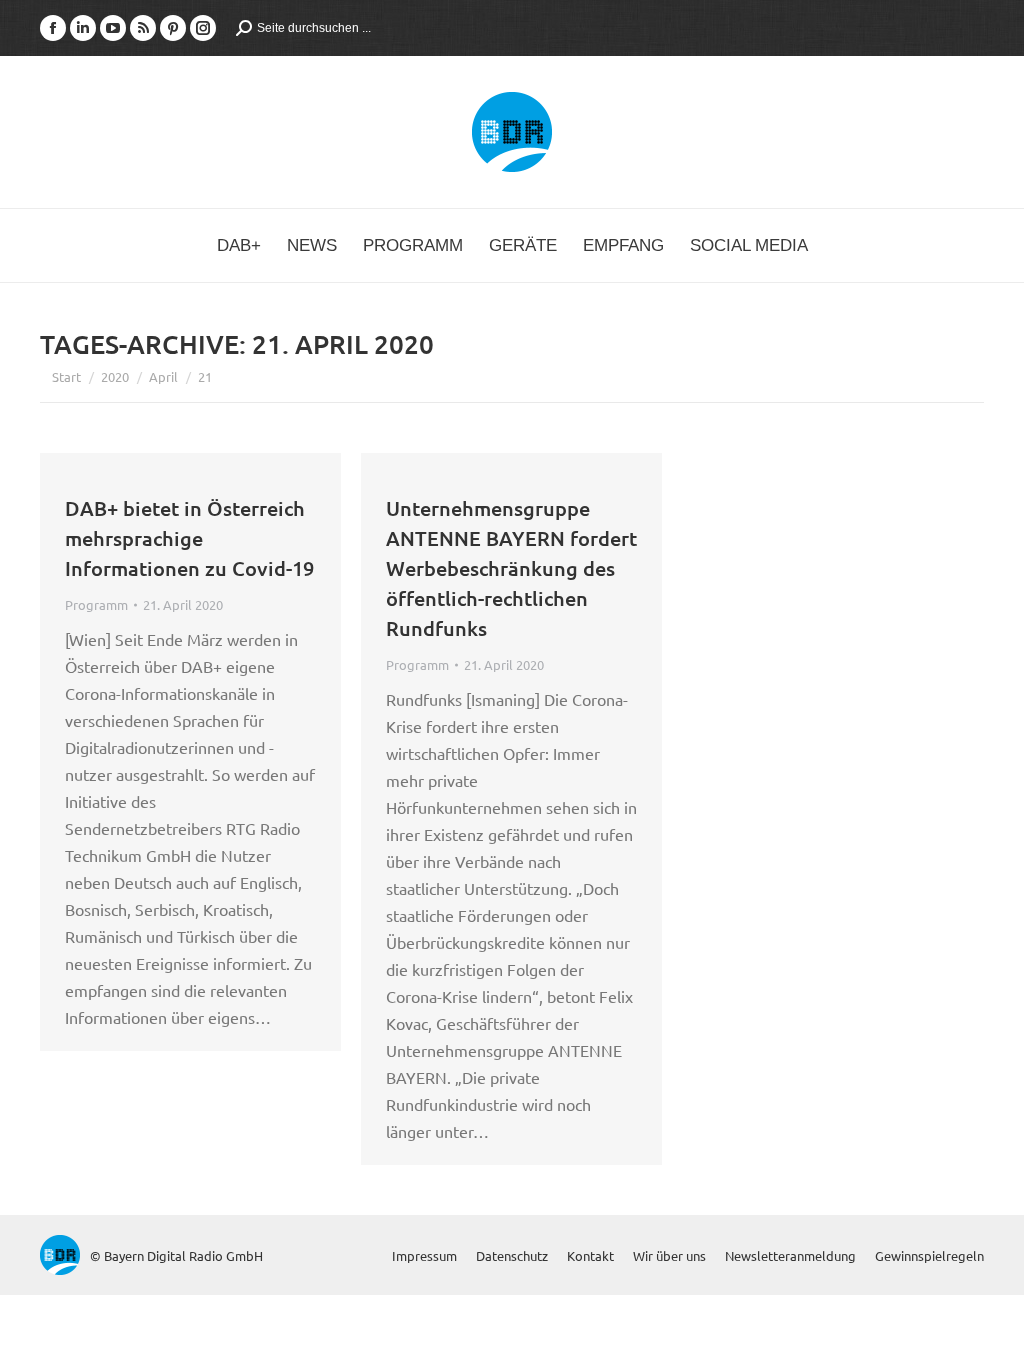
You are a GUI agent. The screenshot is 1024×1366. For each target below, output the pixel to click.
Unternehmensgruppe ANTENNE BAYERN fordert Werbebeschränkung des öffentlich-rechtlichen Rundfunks (511, 568)
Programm (96, 604)
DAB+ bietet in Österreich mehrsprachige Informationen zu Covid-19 (189, 538)
